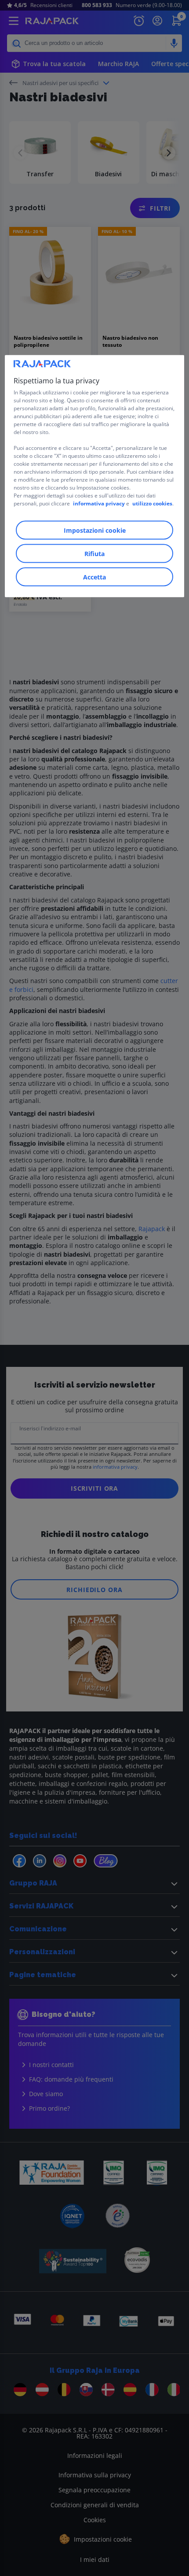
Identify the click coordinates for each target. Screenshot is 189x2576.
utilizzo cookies (152, 503)
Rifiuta (94, 553)
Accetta (94, 577)
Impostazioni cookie (95, 530)
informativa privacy (99, 503)
